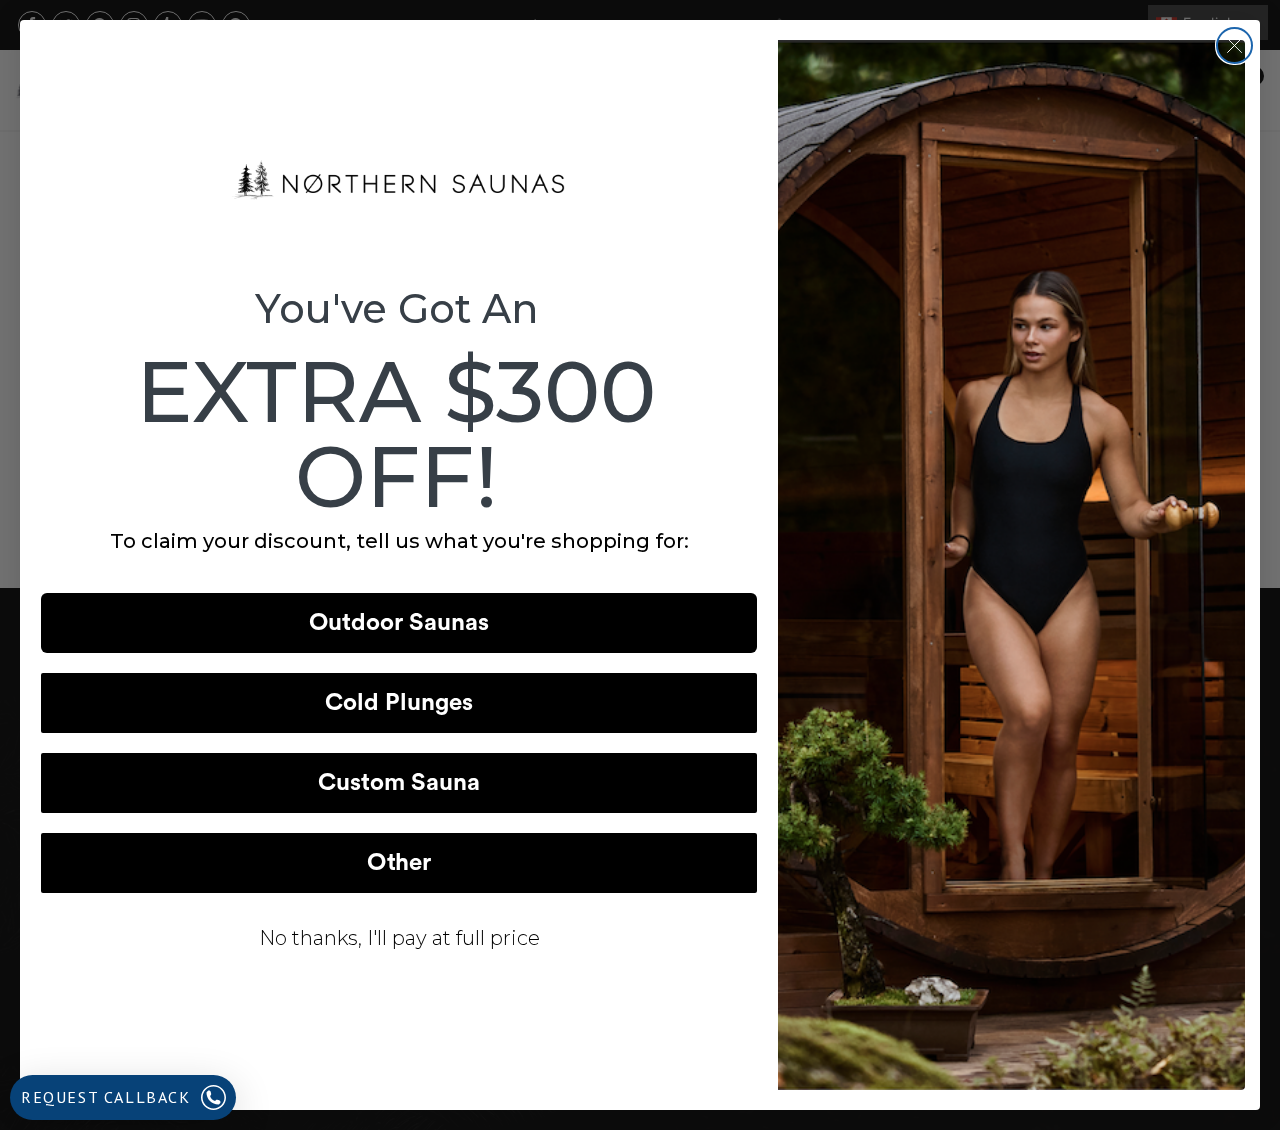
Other (399, 863)
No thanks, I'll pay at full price (399, 938)
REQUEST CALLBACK (106, 1097)
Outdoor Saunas (399, 623)
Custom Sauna (399, 783)
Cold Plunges (399, 703)
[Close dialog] (1234, 45)
